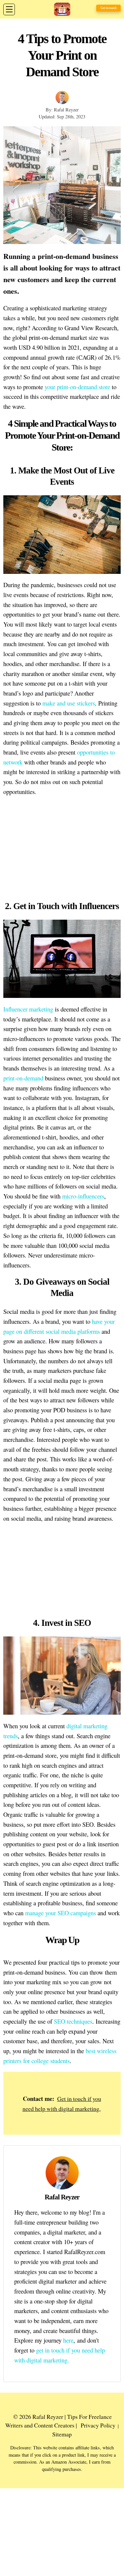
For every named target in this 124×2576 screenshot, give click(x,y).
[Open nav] (9, 9)
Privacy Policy (98, 2425)
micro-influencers (83, 1196)
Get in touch (108, 8)
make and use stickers (69, 703)
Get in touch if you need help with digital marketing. (62, 2104)
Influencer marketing (28, 1009)
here (68, 2340)
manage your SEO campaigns (61, 1913)
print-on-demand (23, 1078)
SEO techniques (73, 2021)
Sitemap (62, 2434)
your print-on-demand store (77, 387)
